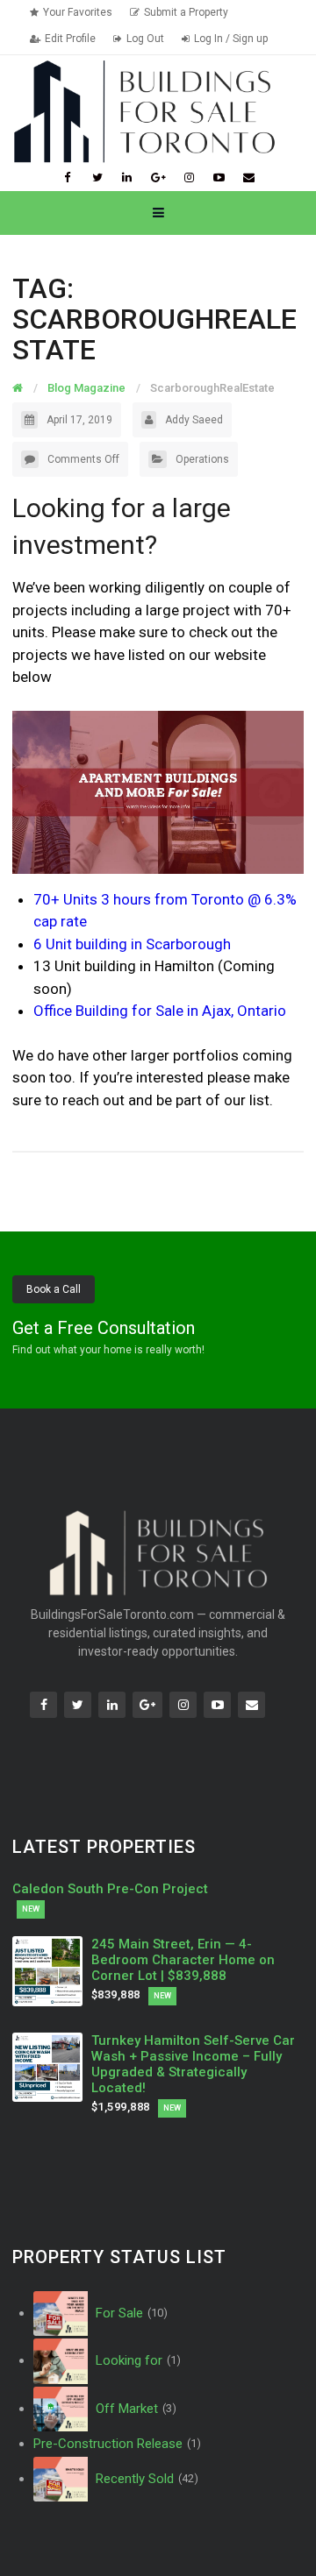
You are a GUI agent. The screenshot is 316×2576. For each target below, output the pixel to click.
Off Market (134, 2409)
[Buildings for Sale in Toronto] (144, 110)
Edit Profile (70, 39)
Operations (202, 459)
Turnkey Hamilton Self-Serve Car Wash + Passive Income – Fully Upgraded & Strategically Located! (193, 2064)
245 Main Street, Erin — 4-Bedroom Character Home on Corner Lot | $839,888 (183, 1960)
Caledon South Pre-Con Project (110, 1889)
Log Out (145, 39)
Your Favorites (78, 12)
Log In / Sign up (231, 39)
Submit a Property (186, 12)
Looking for (136, 2360)
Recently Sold (145, 2479)
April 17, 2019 (79, 420)
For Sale (129, 2313)
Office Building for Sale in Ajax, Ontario (160, 1011)
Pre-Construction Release (117, 2444)
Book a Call (54, 1289)
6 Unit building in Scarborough (132, 944)
